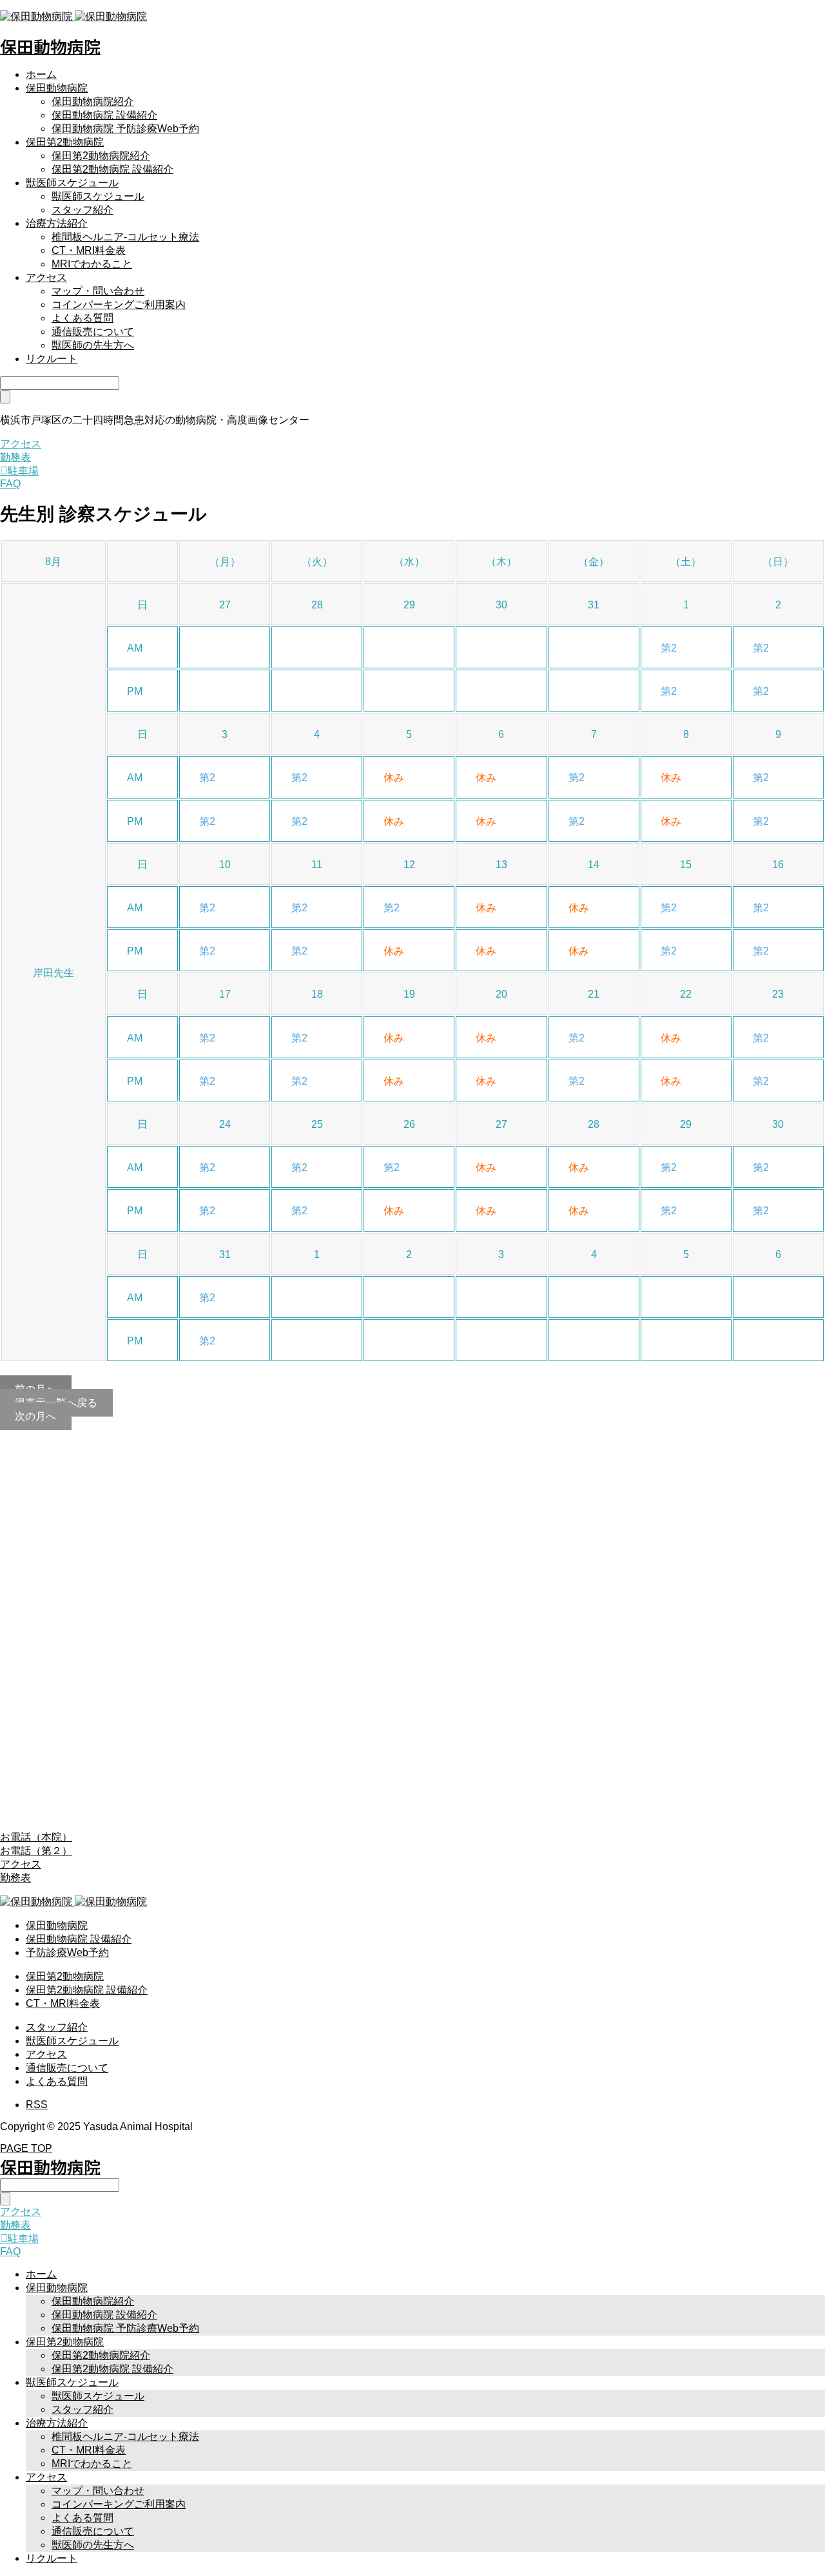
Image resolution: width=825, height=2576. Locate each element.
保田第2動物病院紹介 (101, 156)
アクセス (46, 277)
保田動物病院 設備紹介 (104, 115)
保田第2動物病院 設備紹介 (112, 169)
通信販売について (93, 332)
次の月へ (35, 1416)
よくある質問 (82, 318)
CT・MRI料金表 (89, 250)
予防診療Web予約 (67, 1952)
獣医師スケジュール (72, 183)
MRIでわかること (92, 264)
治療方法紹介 (57, 223)
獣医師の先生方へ (93, 345)
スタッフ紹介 (82, 210)
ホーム (41, 74)
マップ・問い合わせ (98, 291)
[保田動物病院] (73, 16)
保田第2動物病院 (65, 142)
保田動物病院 (57, 88)
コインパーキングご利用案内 (119, 305)
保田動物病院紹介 (93, 102)
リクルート (52, 359)
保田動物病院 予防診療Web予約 (125, 129)
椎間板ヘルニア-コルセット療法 (125, 237)
